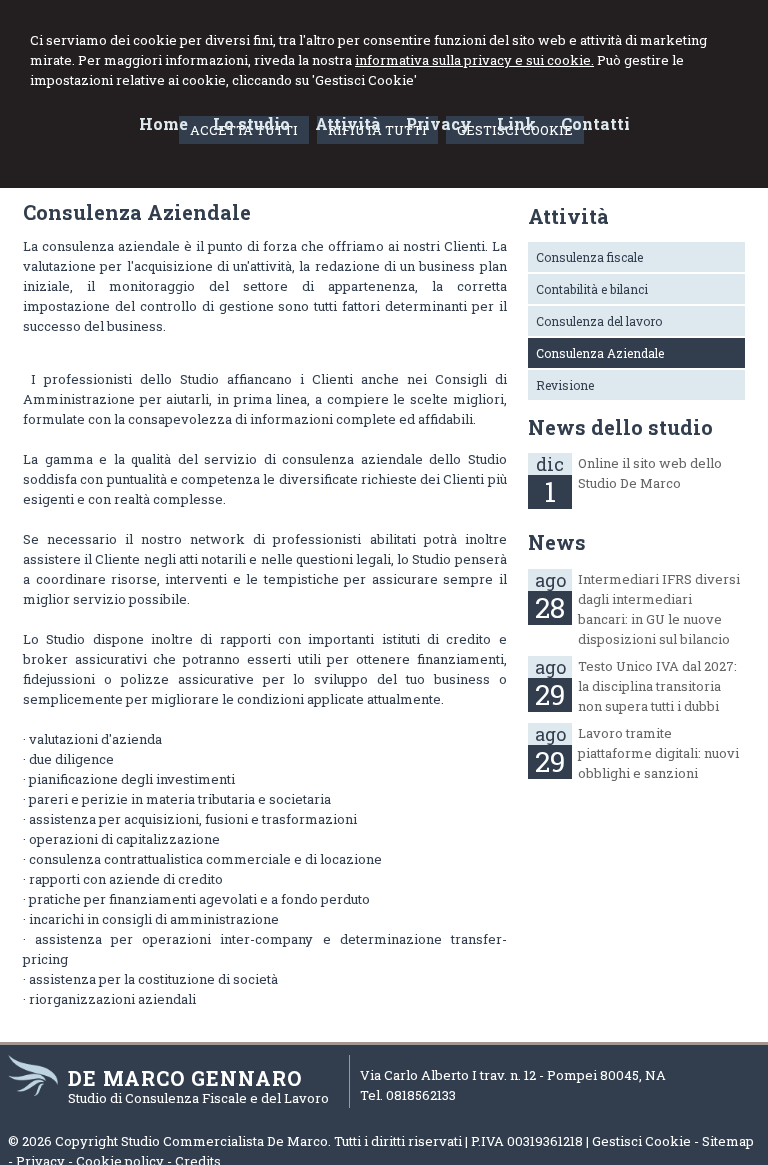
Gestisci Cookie (641, 1141)
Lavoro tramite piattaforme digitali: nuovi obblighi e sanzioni (658, 753)
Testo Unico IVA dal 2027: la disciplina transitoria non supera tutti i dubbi (657, 686)
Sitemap (728, 1141)
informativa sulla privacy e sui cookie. (474, 60)
